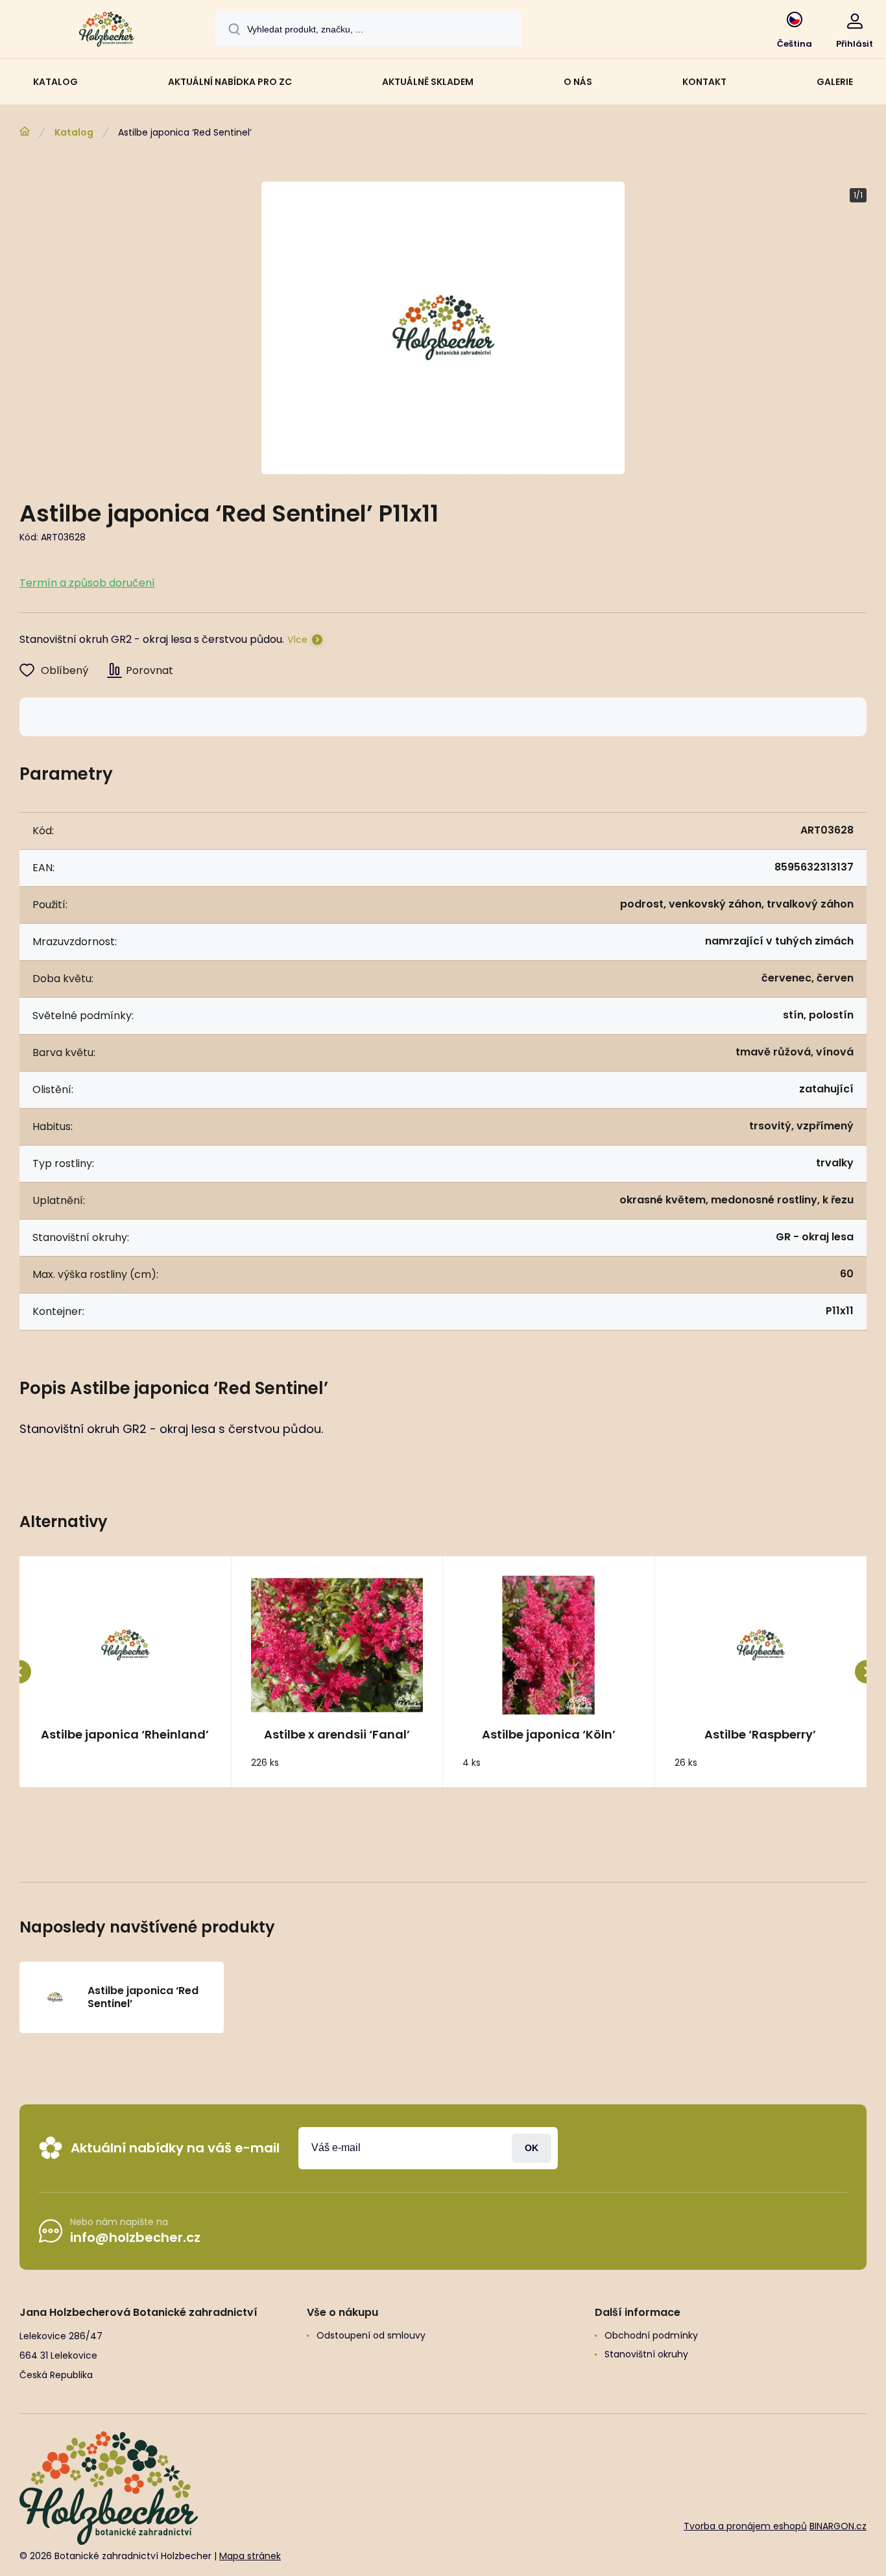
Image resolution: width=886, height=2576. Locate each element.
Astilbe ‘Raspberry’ (760, 1735)
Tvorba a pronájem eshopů (745, 2526)
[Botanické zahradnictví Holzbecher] (25, 132)
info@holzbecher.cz (135, 2237)
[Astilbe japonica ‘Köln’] (549, 1645)
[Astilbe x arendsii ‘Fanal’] (337, 1645)
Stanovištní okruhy (646, 2354)
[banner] (107, 31)
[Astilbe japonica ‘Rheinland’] (125, 1645)
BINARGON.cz (838, 2526)
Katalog (74, 132)
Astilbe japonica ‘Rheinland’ (125, 1735)
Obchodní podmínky (651, 2335)
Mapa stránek (250, 2556)
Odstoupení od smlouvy (371, 2335)
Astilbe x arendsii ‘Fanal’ (337, 1735)
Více (297, 640)
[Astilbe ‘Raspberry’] (761, 1645)
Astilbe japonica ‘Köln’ (549, 1735)
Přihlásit (532, 2148)
